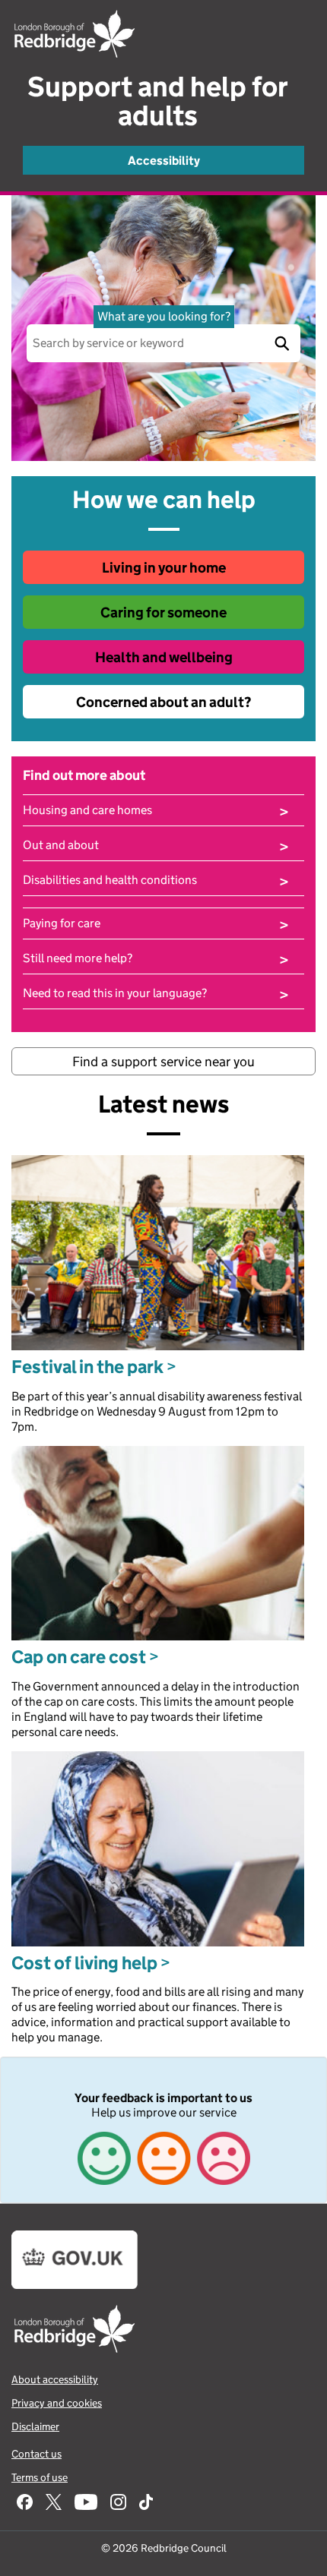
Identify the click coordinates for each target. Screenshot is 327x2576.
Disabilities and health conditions (156, 880)
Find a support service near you (163, 1062)
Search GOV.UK (281, 343)
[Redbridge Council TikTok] (146, 2503)
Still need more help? (156, 958)
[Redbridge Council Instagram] (118, 2503)
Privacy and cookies (57, 2403)
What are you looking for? (164, 316)
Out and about (156, 845)
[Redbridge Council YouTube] (86, 2503)
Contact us (37, 2454)
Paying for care (156, 923)
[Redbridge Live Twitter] (54, 2503)
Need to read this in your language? (156, 993)
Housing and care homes (156, 810)
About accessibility (55, 2379)
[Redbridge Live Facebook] (25, 2503)
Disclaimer (35, 2426)
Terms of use (40, 2477)
